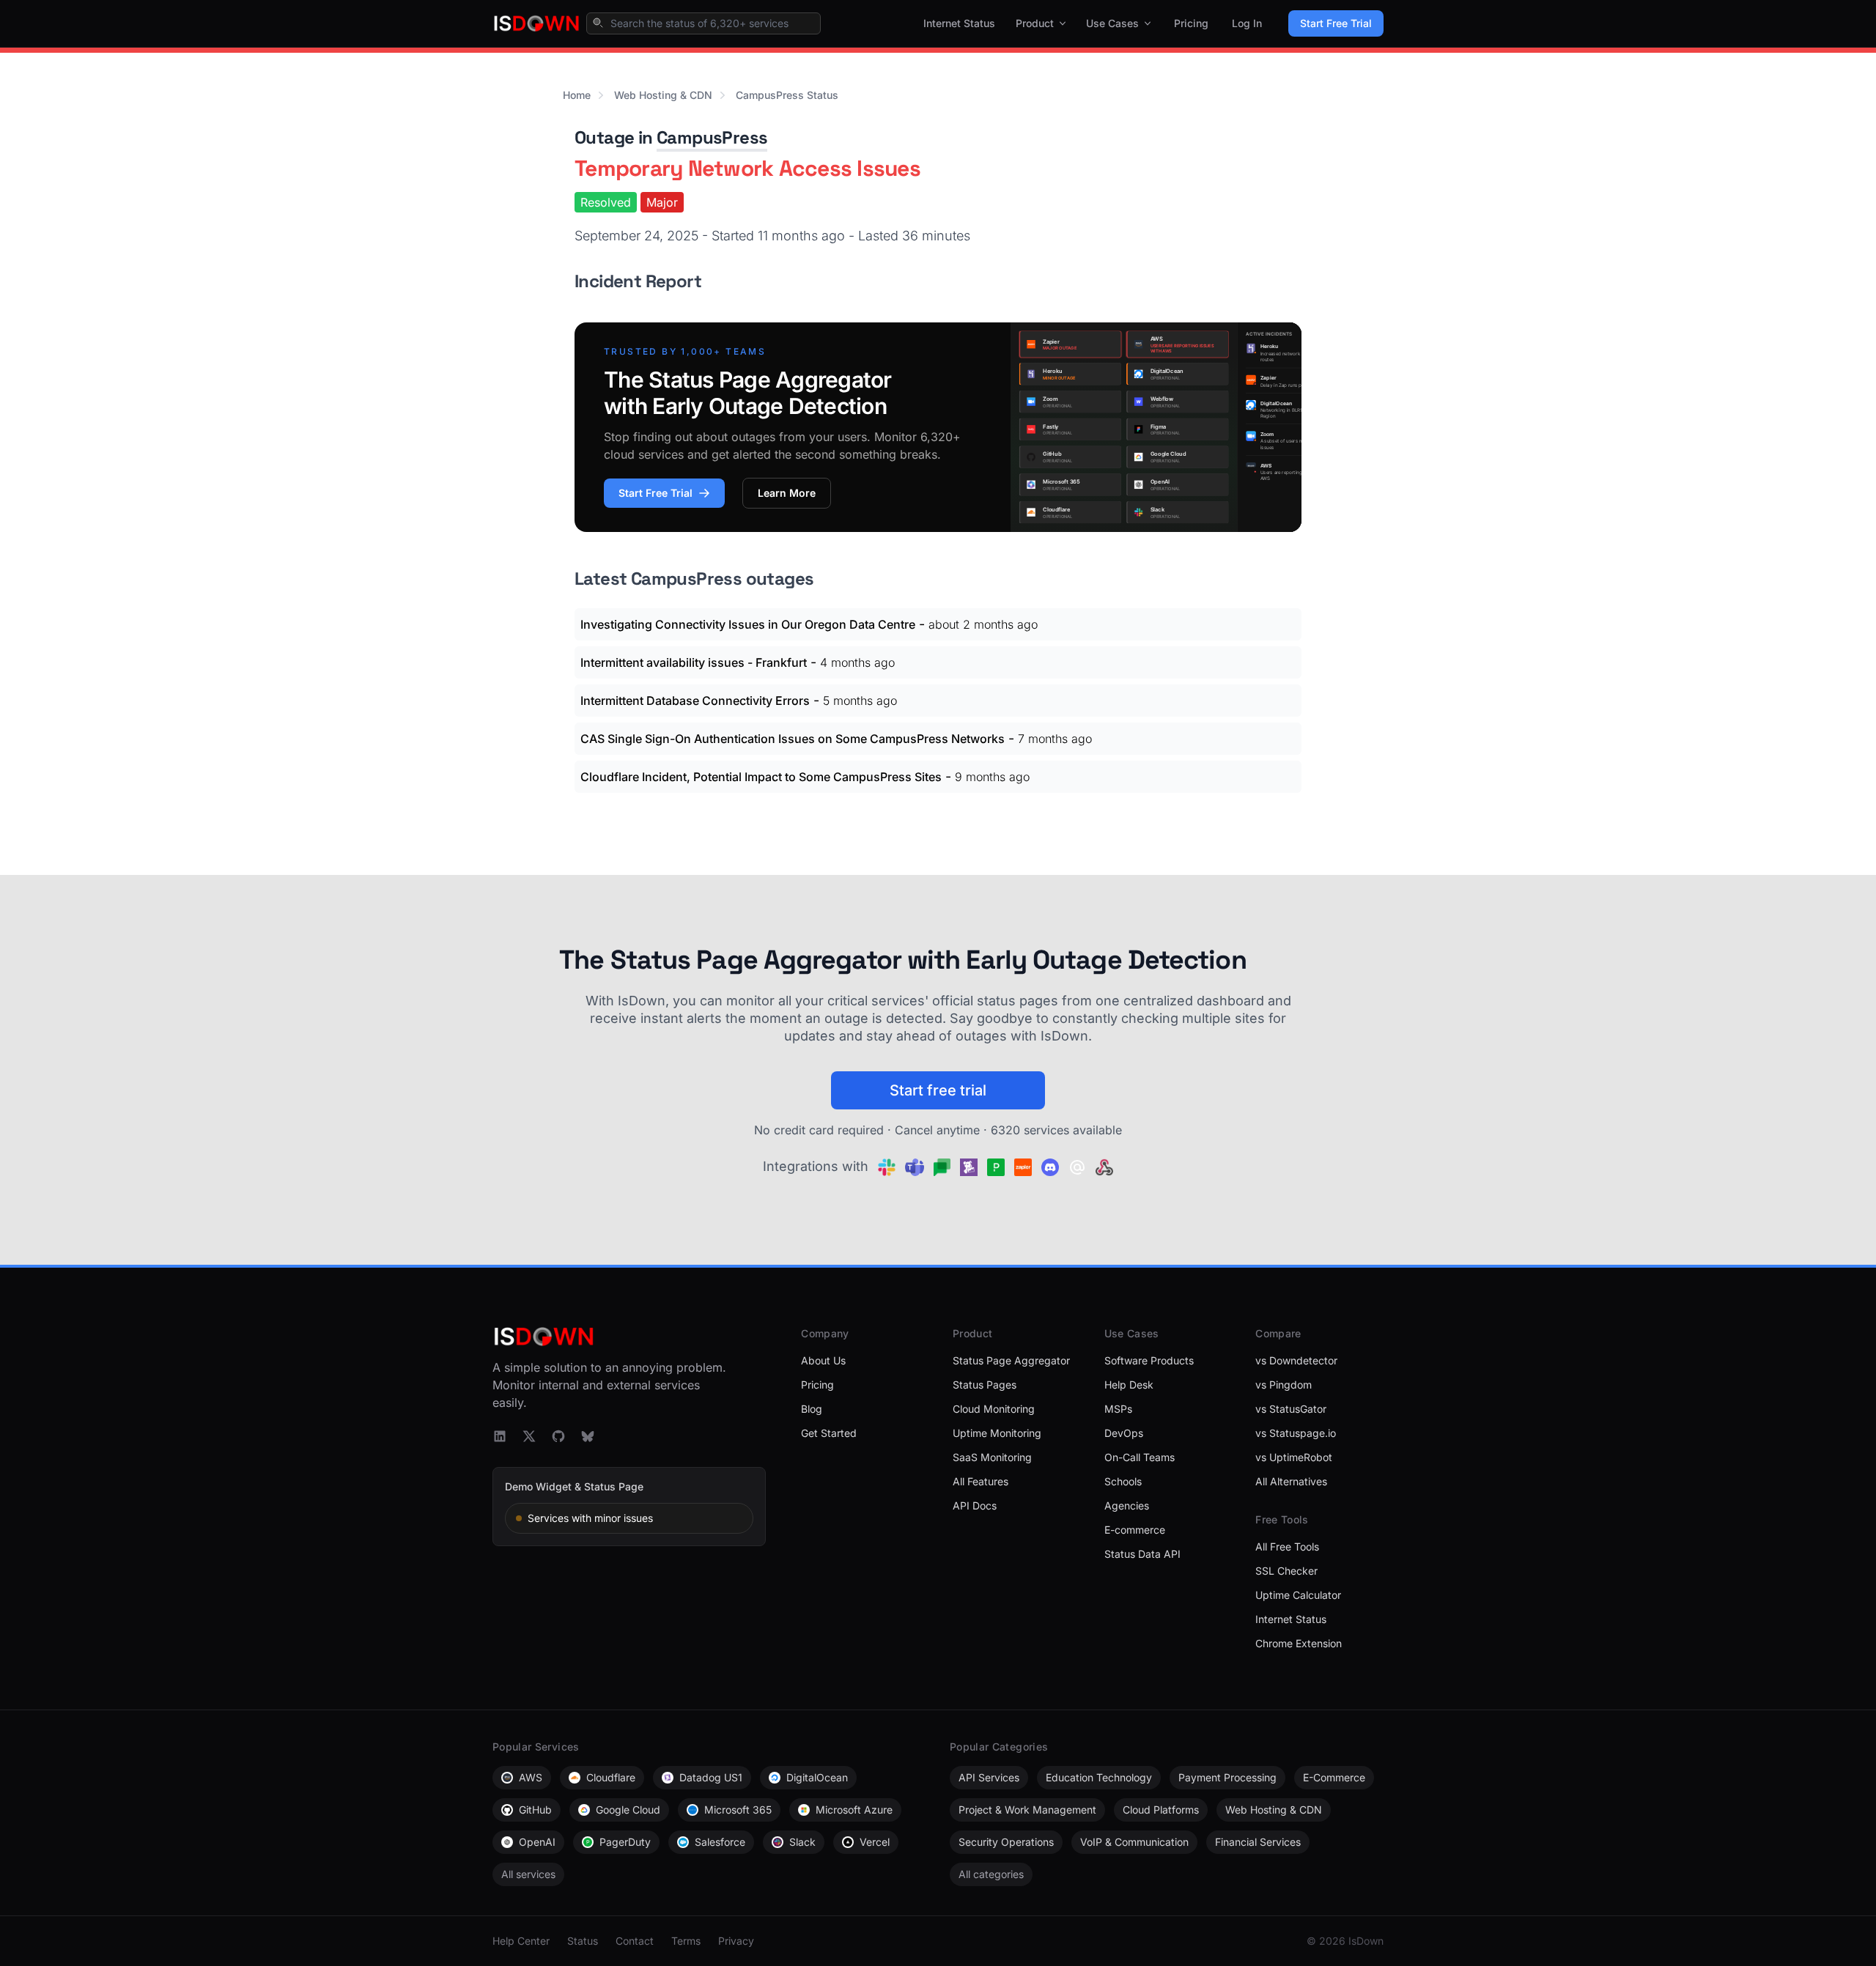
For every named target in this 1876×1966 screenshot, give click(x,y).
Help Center (521, 1941)
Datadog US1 (711, 1777)
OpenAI (537, 1842)
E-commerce (1135, 1530)
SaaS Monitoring (992, 1457)
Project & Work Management (1027, 1810)
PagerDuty (625, 1842)
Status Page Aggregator (1011, 1360)
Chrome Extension (1299, 1643)
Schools (1123, 1481)
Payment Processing (1227, 1777)
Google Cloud (628, 1810)
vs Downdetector (1296, 1360)
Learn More (787, 493)
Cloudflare (611, 1777)
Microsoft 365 (738, 1810)
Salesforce (720, 1842)
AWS (531, 1777)
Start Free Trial (1336, 23)
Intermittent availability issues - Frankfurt (694, 662)
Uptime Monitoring (997, 1433)
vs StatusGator (1291, 1409)
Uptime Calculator (1298, 1595)
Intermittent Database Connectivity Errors (695, 701)
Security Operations (1006, 1842)
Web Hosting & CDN (663, 95)
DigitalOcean (817, 1777)
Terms (686, 1941)
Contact (635, 1941)
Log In (1247, 23)
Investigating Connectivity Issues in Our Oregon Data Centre (748, 624)
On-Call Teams (1140, 1457)
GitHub (535, 1810)
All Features (981, 1481)
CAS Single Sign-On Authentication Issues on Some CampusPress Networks (793, 739)
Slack (802, 1842)
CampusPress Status (787, 95)
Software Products (1149, 1360)
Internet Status (959, 23)
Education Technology (1099, 1777)
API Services (989, 1777)
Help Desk (1129, 1385)
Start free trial (938, 1090)
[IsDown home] (536, 23)
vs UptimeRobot (1294, 1457)
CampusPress (712, 137)
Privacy (736, 1941)
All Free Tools (1287, 1546)
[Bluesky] (588, 1436)
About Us (823, 1360)
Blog (812, 1409)
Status (583, 1941)
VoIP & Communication (1134, 1842)
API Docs (975, 1505)
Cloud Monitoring (994, 1409)
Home (577, 95)
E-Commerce (1334, 1777)
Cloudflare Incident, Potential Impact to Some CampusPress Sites (761, 777)
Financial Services (1258, 1842)
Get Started (829, 1433)
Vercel (875, 1842)
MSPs (1118, 1409)
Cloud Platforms (1161, 1810)
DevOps (1124, 1433)
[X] (529, 1436)
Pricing (1191, 23)
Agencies (1127, 1505)
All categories (991, 1874)
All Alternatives (1291, 1481)
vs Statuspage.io (1296, 1433)
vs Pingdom (1284, 1385)
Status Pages (985, 1385)
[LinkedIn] (500, 1436)
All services (528, 1874)
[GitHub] (558, 1436)
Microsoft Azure (854, 1810)
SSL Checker (1286, 1571)
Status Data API (1142, 1554)
